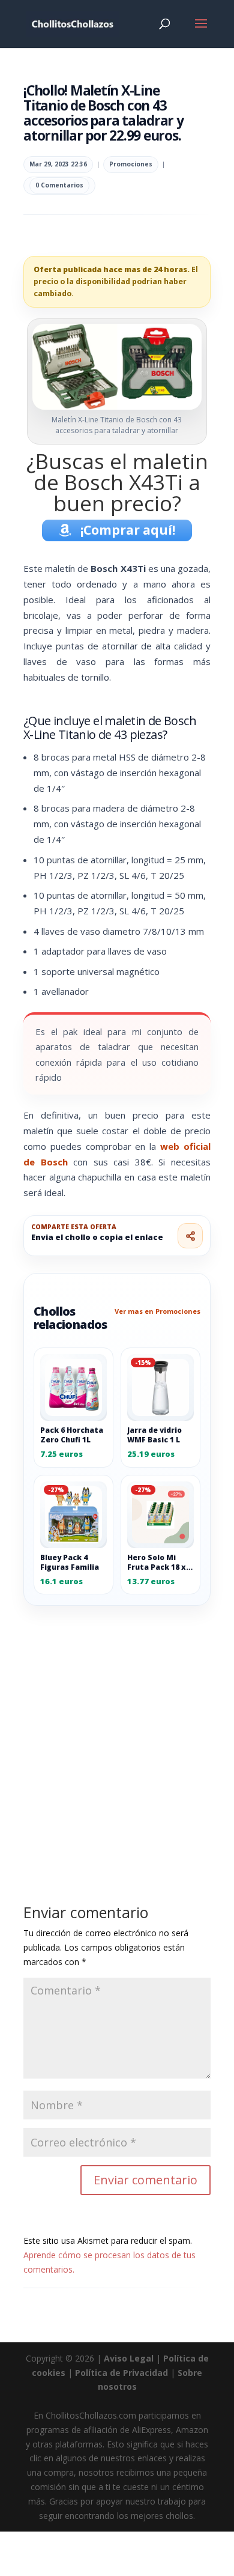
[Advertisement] (117, 1728)
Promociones (131, 164)
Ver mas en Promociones (157, 1311)
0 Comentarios (59, 185)
